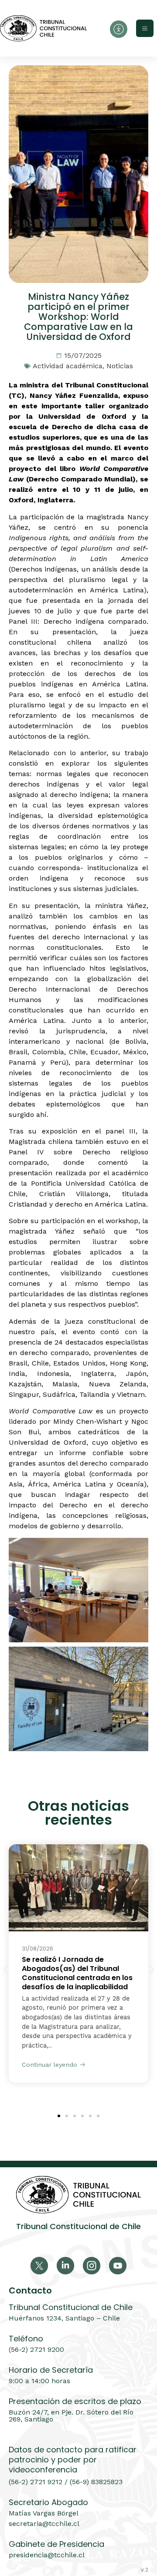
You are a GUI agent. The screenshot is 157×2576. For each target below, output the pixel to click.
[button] (5, 1970)
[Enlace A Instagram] (92, 2266)
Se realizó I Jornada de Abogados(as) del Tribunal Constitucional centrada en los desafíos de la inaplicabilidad (77, 1973)
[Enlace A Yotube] (118, 2266)
